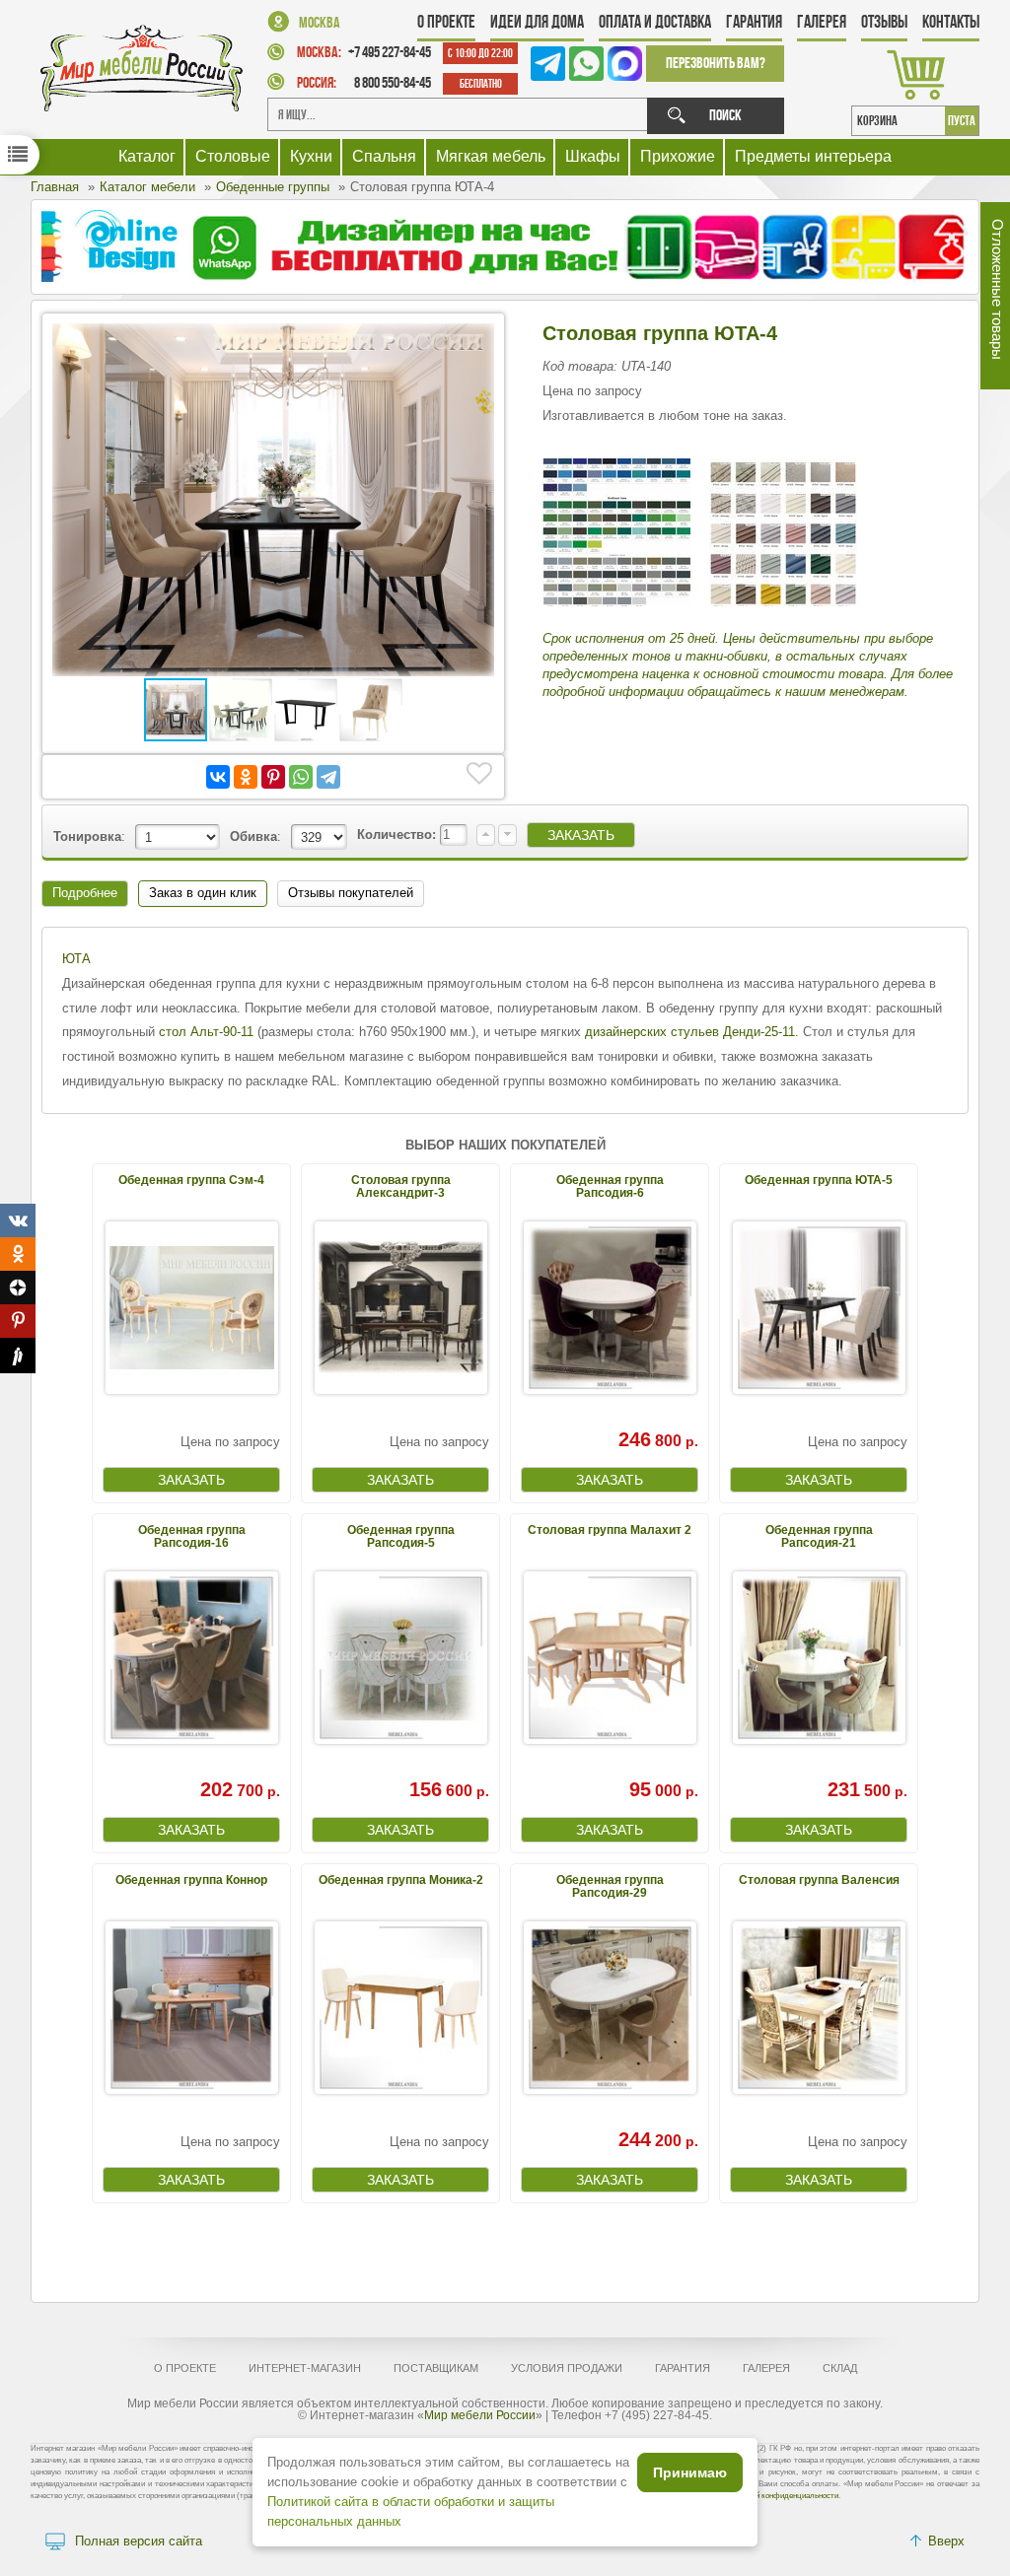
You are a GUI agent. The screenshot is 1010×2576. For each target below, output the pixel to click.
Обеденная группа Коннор (191, 1880)
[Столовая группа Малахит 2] (610, 1658)
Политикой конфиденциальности (780, 2496)
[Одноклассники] (246, 777)
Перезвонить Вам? (716, 63)
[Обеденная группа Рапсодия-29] (610, 2008)
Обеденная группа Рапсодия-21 (819, 1536)
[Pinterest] (273, 777)
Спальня (384, 156)
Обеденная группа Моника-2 (401, 1880)
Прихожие (678, 156)
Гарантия (754, 22)
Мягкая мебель (491, 156)
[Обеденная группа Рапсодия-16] (191, 1658)
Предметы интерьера (813, 156)
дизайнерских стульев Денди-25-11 (690, 1032)
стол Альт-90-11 (206, 1032)
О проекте (446, 22)
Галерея (822, 22)
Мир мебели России (480, 2415)
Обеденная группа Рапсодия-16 (192, 1536)
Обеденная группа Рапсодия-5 (401, 1536)
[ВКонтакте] (218, 777)
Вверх (946, 2541)
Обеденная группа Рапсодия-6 (610, 1186)
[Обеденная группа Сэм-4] (191, 1308)
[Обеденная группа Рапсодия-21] (819, 1658)
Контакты (951, 22)
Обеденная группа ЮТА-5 (819, 1180)
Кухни (311, 156)
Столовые (233, 156)
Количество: (398, 835)
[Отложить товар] (479, 774)
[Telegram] (328, 777)
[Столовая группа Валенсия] (819, 2008)
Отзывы (884, 22)
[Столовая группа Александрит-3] (400, 1308)
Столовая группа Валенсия (819, 1880)
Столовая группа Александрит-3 (401, 1186)
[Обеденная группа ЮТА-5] (819, 1308)
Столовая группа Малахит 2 (610, 1530)
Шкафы (593, 156)
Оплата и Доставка (655, 22)
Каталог (147, 156)
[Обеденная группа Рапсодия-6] (610, 1308)
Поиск (725, 115)
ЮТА (76, 959)
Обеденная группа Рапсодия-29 (610, 1886)
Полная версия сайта (139, 2541)
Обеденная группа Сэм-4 (191, 1180)
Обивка (253, 836)
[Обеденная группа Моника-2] (400, 2008)
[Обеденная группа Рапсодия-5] (400, 1658)
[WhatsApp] (301, 777)
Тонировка (87, 836)
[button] (476, 341)
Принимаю (690, 2472)
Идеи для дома (537, 22)
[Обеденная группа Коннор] (191, 2008)
